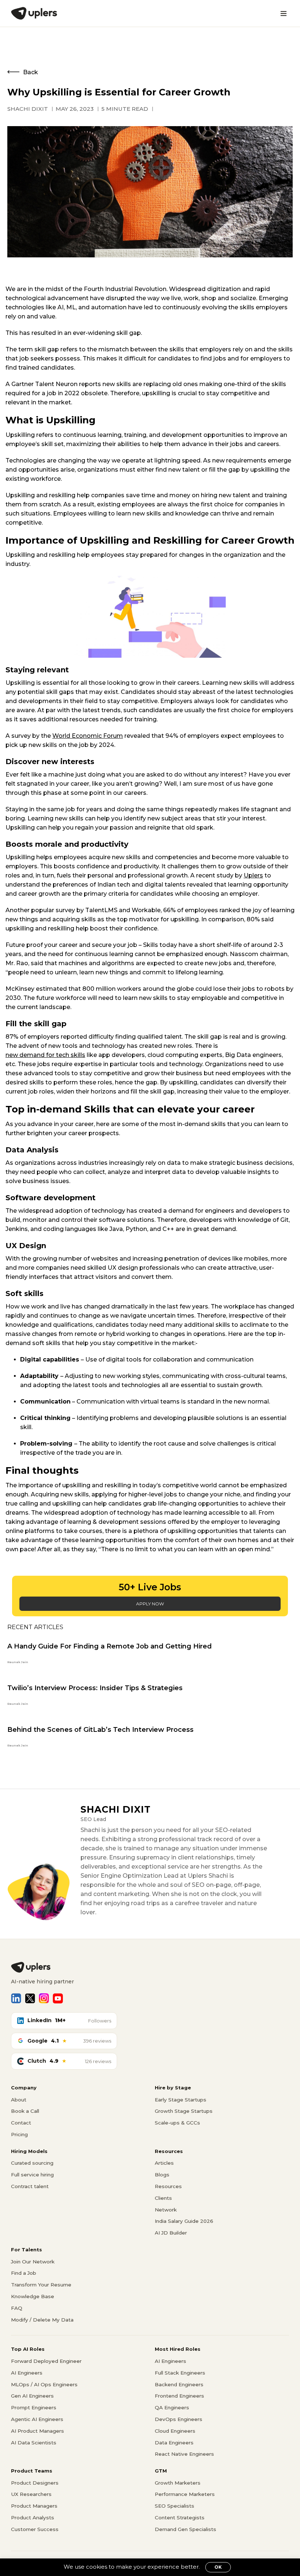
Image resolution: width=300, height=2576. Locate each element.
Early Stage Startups (181, 2100)
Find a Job (24, 2273)
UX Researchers (31, 2494)
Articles (164, 2163)
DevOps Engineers (179, 2419)
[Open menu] (284, 14)
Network (166, 2210)
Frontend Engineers (179, 2396)
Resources (168, 2186)
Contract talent (30, 2186)
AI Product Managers (37, 2431)
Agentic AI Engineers (37, 2419)
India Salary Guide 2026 (184, 2221)
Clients (163, 2198)
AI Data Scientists (34, 2443)
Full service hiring (32, 2175)
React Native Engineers (184, 2454)
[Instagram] (44, 1998)
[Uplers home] (150, 1967)
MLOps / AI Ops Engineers (44, 2384)
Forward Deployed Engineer (46, 2361)
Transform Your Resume (41, 2285)
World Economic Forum (88, 736)
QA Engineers (172, 2407)
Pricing (19, 2134)
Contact (21, 2123)
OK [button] (218, 2567)
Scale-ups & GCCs (177, 2123)
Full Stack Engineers (180, 2373)
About (19, 2100)
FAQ (17, 2308)
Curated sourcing (32, 2163)
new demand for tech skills (45, 1055)
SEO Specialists (175, 2506)
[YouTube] (58, 1998)
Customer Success (35, 2529)
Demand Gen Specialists (185, 2529)
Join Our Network (33, 2262)
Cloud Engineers (175, 2431)
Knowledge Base (33, 2296)
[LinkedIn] (16, 1998)
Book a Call (25, 2111)
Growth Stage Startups (184, 2111)
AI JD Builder (171, 2233)
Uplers (253, 875)
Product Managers (34, 2506)
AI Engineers (27, 2373)
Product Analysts (33, 2518)
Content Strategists (180, 2518)
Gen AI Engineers (32, 2396)
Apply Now (150, 1604)
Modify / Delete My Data (42, 2320)
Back (31, 72)
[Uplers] (34, 13)
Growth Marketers (178, 2483)
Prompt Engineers (34, 2407)
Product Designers (35, 2483)
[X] (30, 1998)
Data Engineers (174, 2443)
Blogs (162, 2175)
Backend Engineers (179, 2384)
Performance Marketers (185, 2494)
